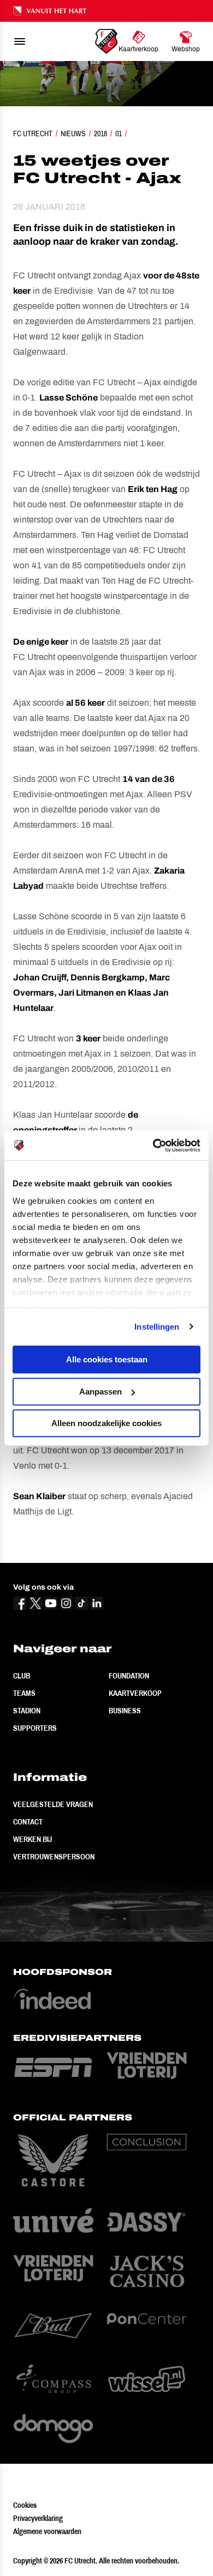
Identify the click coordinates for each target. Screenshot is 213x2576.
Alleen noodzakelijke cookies (106, 1423)
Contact (28, 1822)
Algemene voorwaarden (47, 2531)
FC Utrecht (33, 134)
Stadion (27, 1711)
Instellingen (157, 1327)
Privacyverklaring (38, 2518)
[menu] (20, 41)
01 (119, 134)
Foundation (129, 1676)
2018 (100, 134)
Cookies (25, 2505)
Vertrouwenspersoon (54, 1857)
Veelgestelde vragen (53, 1804)
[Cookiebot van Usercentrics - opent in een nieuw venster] (153, 1145)
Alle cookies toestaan (107, 1359)
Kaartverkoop (135, 1693)
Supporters (35, 1728)
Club (22, 1676)
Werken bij (32, 1839)
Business (125, 1711)
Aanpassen (100, 1392)
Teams (24, 1693)
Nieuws (73, 134)
